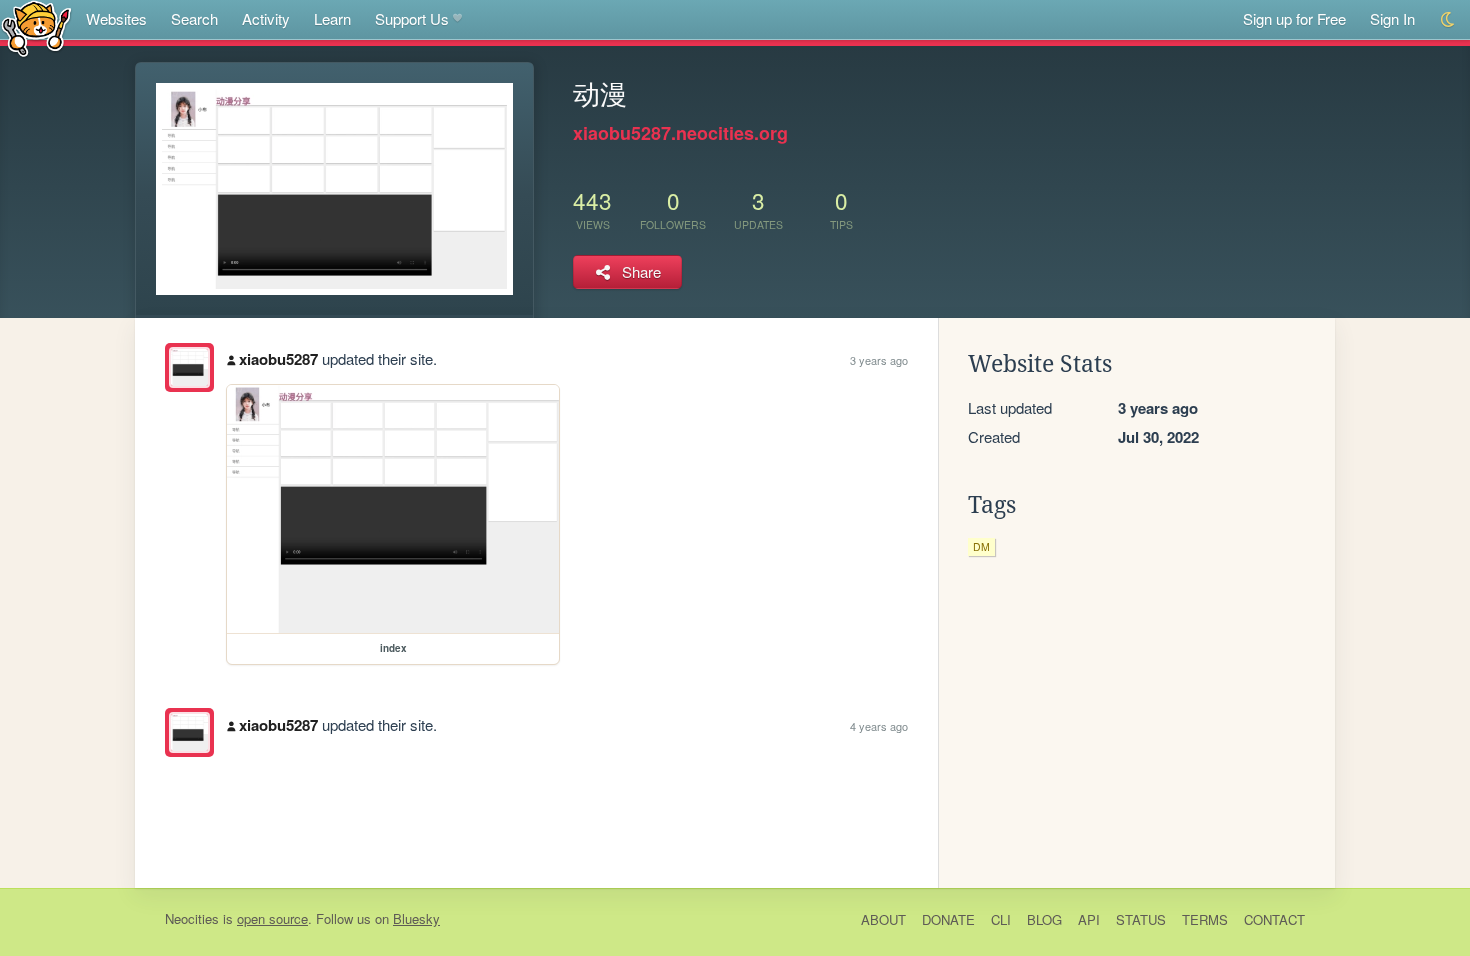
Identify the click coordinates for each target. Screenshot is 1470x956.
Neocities (192, 918)
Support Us (412, 18)
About (883, 919)
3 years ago (879, 360)
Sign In (1392, 18)
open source (272, 918)
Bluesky (416, 918)
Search (194, 18)
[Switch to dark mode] (1448, 19)
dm (981, 546)
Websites (116, 18)
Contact (1274, 919)
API (1089, 919)
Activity (266, 18)
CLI (1001, 919)
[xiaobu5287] (189, 367)
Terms (1205, 919)
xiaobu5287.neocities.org (680, 133)
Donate (948, 919)
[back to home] (36, 27)
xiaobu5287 (278, 359)
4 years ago (879, 726)
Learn (332, 18)
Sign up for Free (1294, 18)
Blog (1044, 919)
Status (1141, 919)
